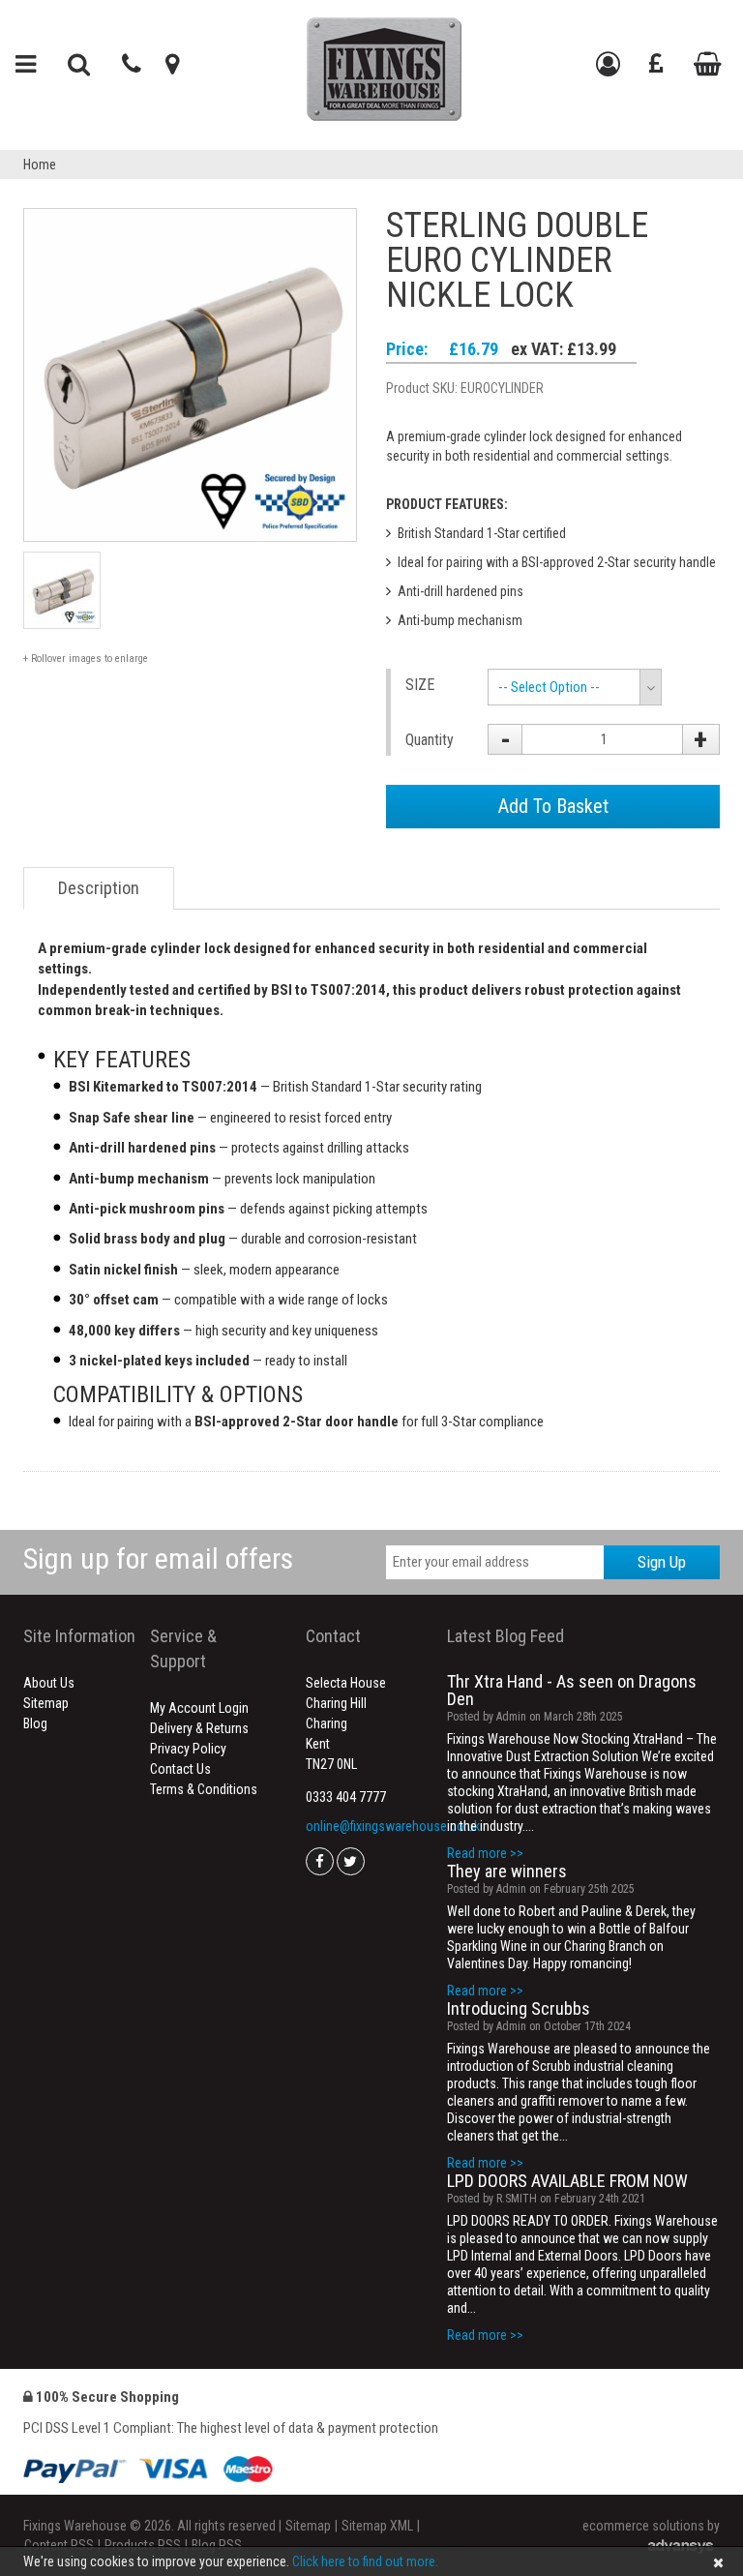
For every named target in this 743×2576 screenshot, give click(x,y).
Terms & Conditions (204, 1789)
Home (40, 165)
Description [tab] (99, 888)
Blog (35, 1723)
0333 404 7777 (346, 1797)
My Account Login (199, 1708)
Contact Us (180, 1769)
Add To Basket (553, 806)
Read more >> (485, 1853)
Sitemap (46, 1703)
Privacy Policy (188, 1749)
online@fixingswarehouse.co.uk (393, 1826)
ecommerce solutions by (651, 2526)
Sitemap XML (377, 2526)
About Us (49, 1683)
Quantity (430, 740)
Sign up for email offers (158, 1558)
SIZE (420, 685)
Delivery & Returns (199, 1728)
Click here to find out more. (365, 2561)
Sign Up (662, 1562)
